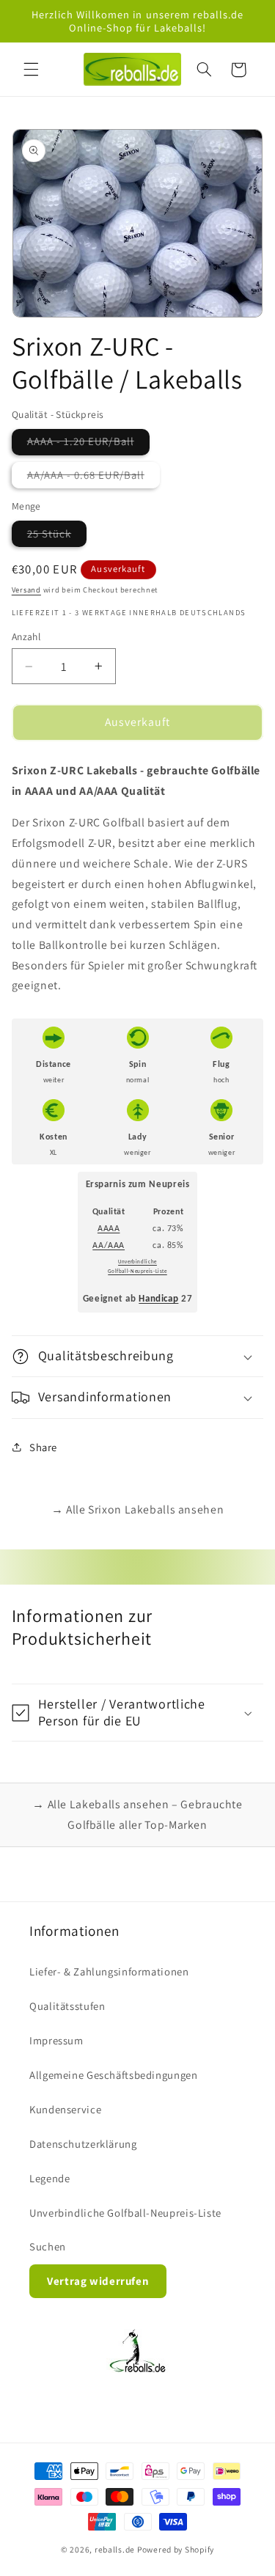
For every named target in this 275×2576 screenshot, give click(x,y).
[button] (31, 70)
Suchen (48, 2246)
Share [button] (43, 1447)
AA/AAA (109, 1246)
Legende (49, 2178)
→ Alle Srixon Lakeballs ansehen (138, 1509)
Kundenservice (65, 2109)
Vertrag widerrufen (98, 2281)
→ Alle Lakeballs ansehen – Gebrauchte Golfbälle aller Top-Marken (137, 1814)
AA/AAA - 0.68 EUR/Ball (93, 478)
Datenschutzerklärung (83, 2144)
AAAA (109, 1229)
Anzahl (26, 636)
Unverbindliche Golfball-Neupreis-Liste (125, 2213)
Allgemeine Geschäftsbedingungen (114, 2075)
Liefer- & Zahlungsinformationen (109, 1971)
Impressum (56, 2040)
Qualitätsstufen (67, 2006)
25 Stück (57, 536)
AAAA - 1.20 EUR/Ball (88, 444)
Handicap (158, 1299)
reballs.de (115, 2549)
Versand (26, 590)
